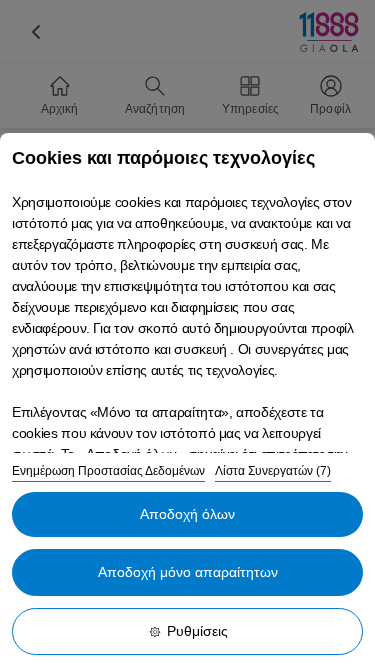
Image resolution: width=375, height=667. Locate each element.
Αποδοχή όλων (187, 514)
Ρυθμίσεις (197, 631)
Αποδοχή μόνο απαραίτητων (188, 572)
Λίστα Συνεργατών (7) (273, 471)
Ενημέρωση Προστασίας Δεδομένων (108, 471)
